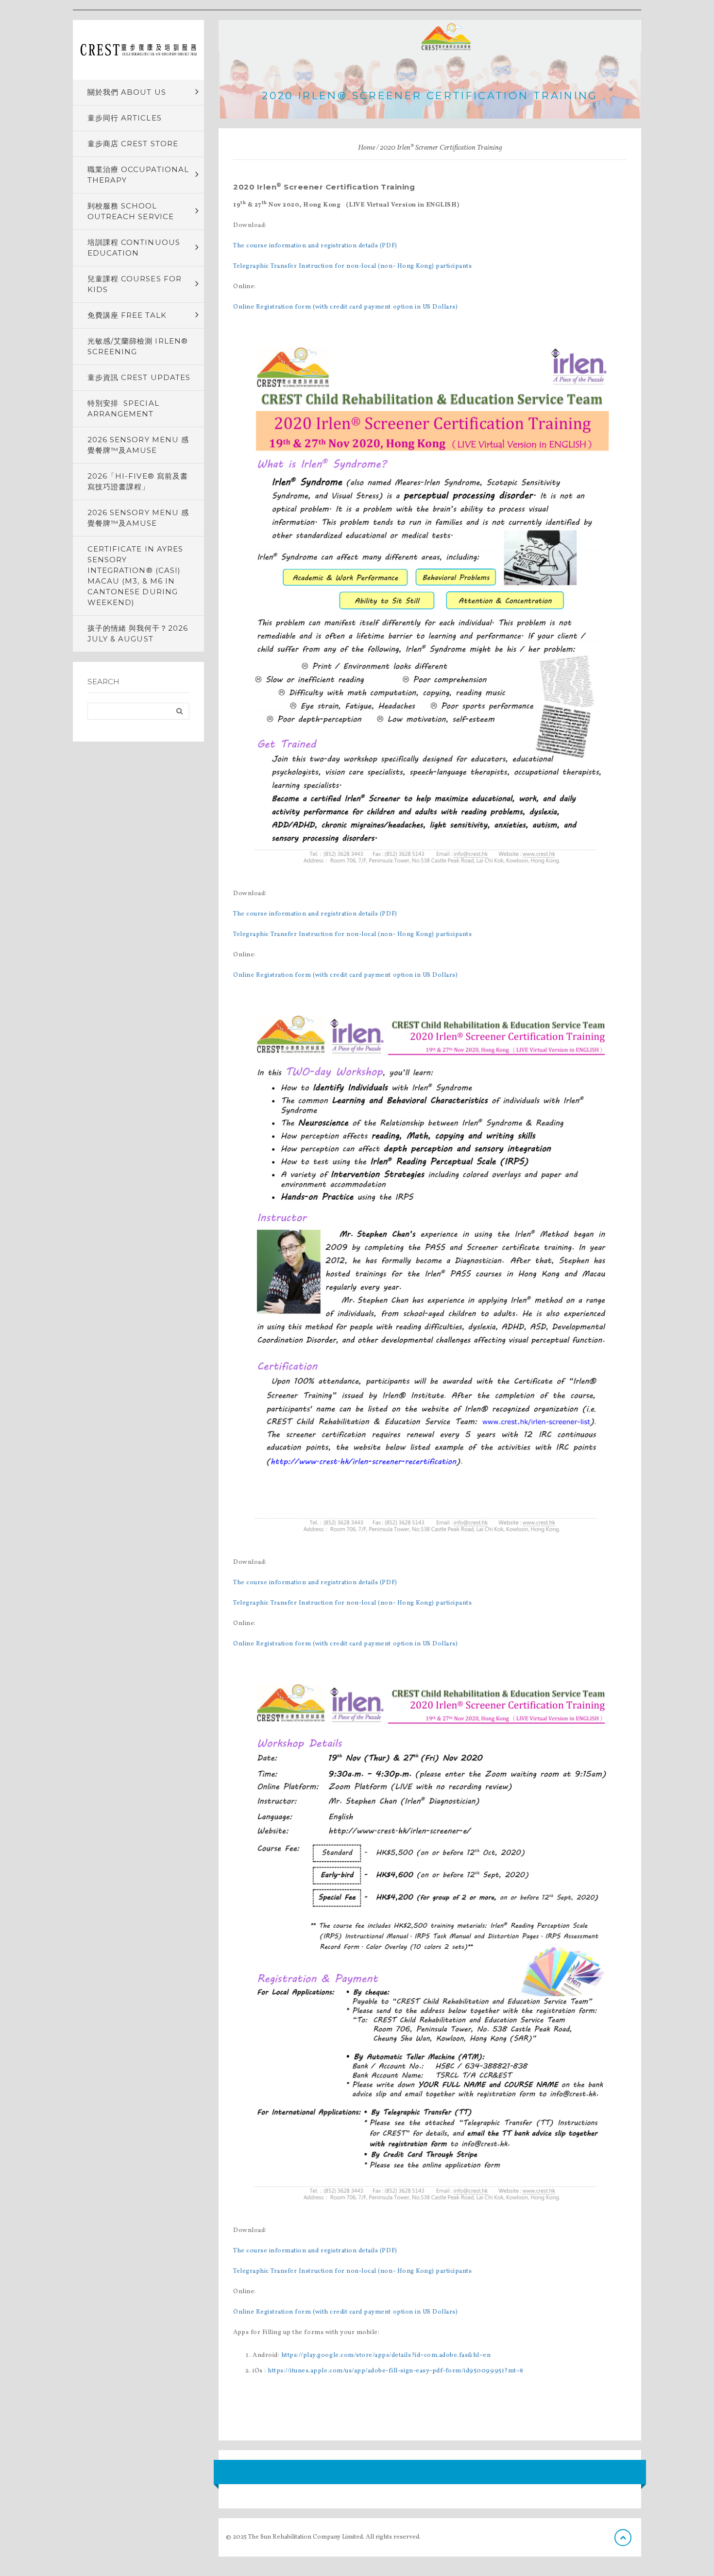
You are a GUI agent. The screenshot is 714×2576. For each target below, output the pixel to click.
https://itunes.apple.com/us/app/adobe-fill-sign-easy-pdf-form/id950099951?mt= (394, 2371)
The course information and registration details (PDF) (315, 246)
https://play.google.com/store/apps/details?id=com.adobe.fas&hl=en (386, 2355)
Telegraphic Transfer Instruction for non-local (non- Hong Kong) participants (353, 266)
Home (366, 148)
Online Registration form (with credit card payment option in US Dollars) (345, 307)
